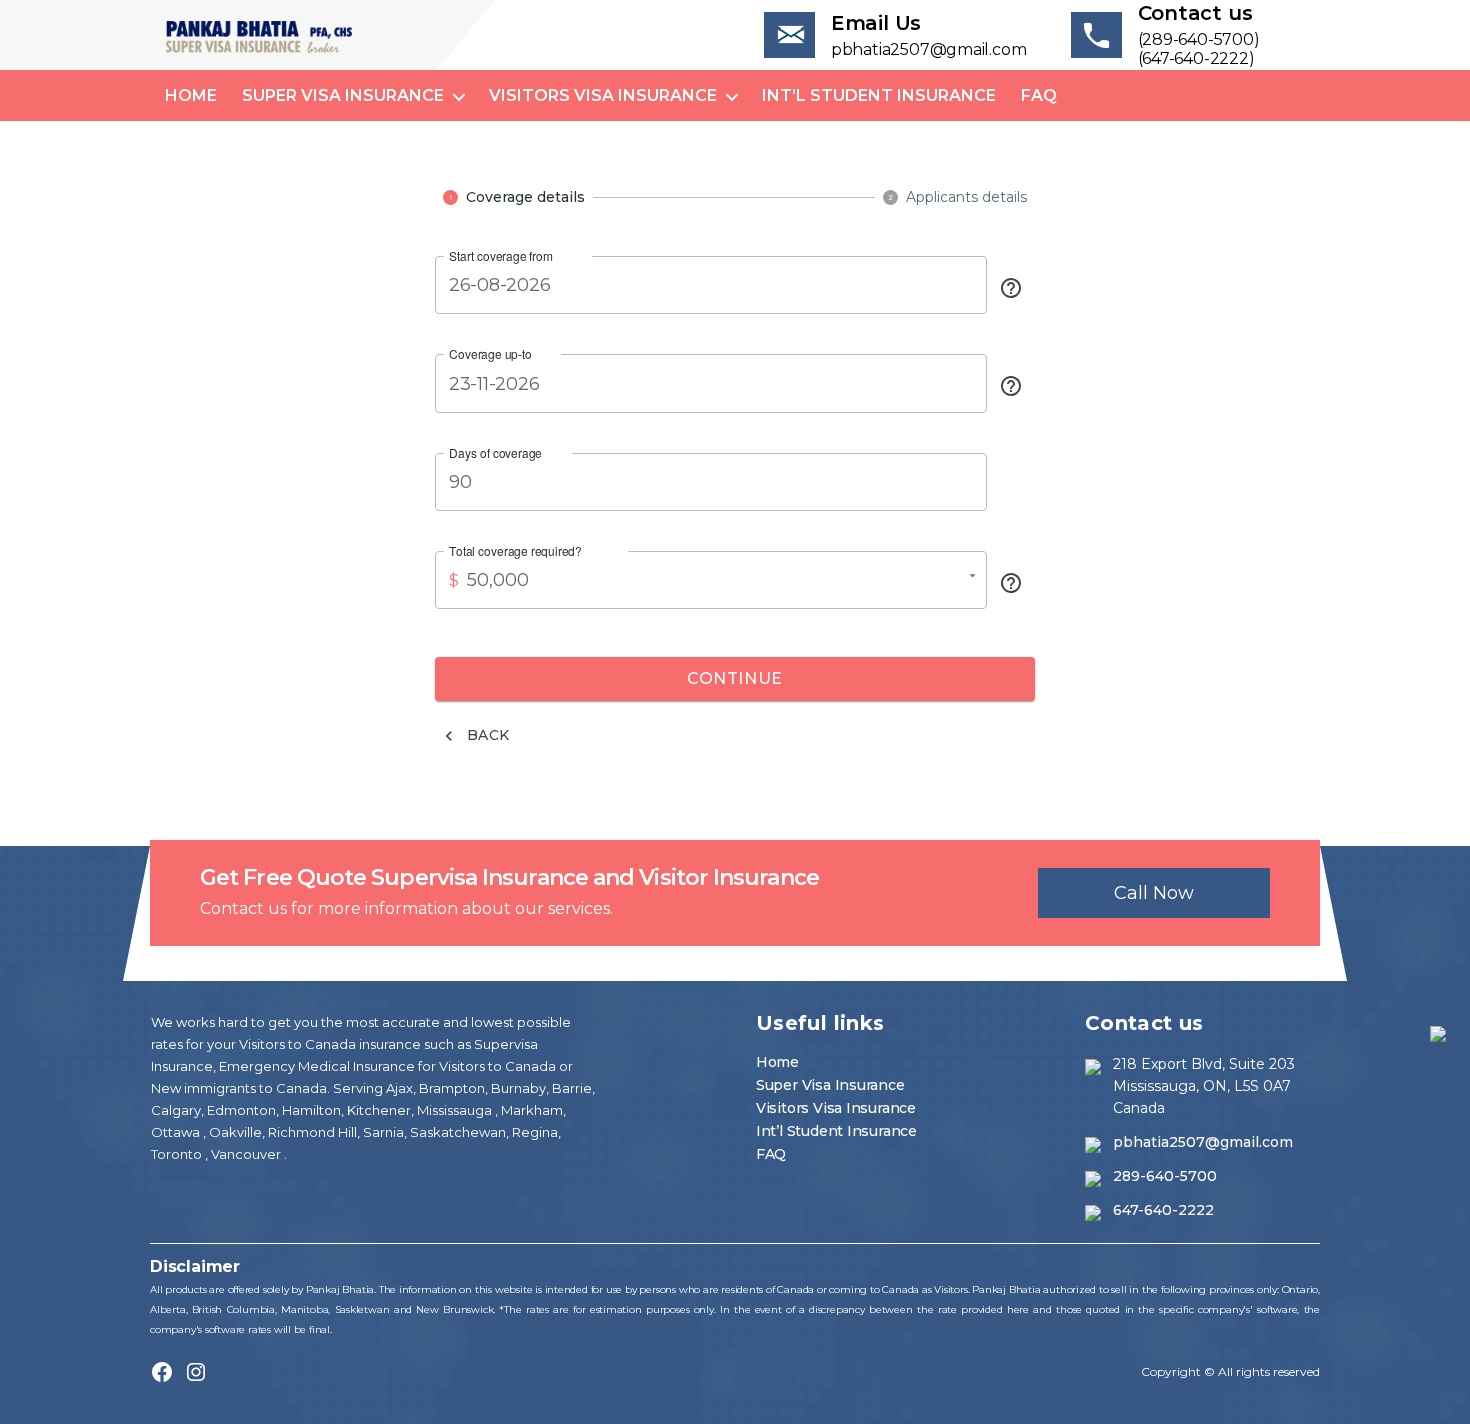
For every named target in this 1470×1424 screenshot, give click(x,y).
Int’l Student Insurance (879, 95)
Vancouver (247, 1154)
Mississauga (456, 1110)
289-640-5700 (1165, 1176)
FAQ (1039, 95)
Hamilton (310, 1110)
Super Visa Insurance (343, 95)
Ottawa (177, 1132)
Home (191, 95)
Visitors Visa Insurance (603, 95)
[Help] (1011, 288)
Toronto (178, 1154)
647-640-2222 (1163, 1210)
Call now (1154, 893)
